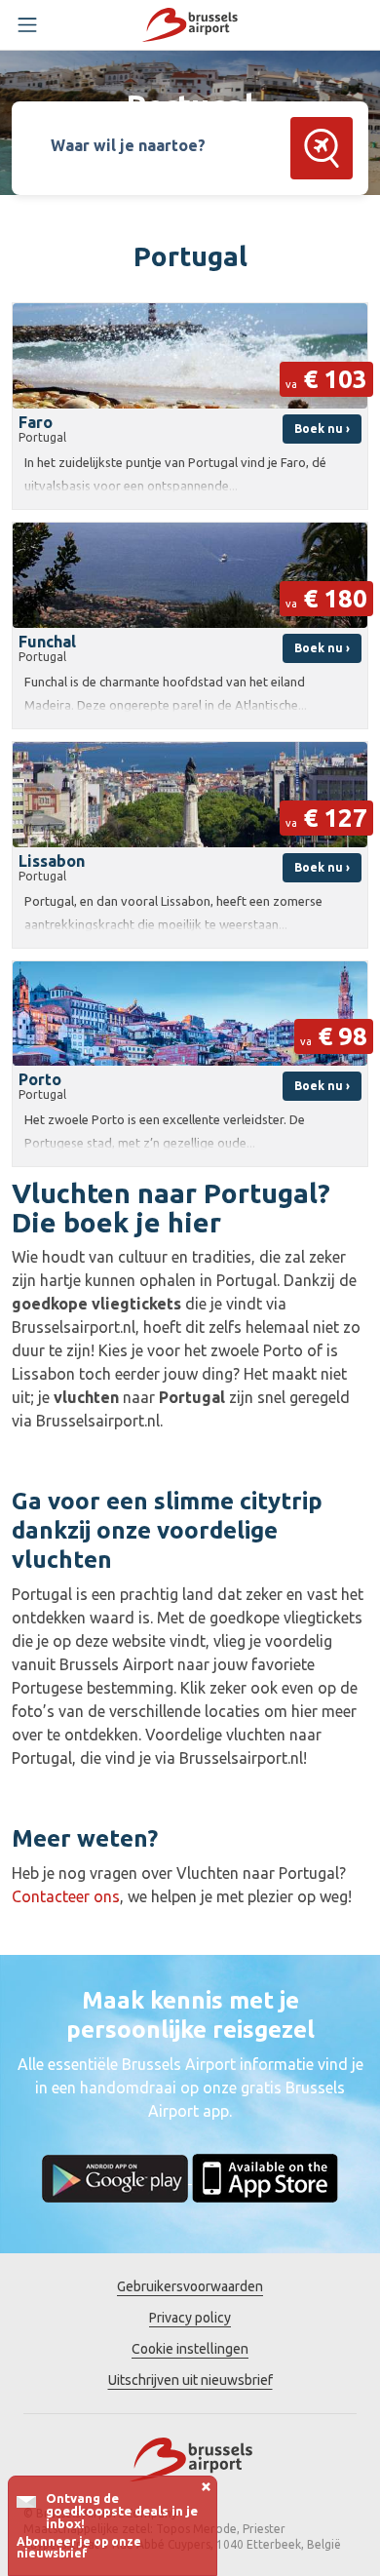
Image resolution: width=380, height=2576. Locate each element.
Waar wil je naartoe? (128, 145)
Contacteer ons (66, 1896)
